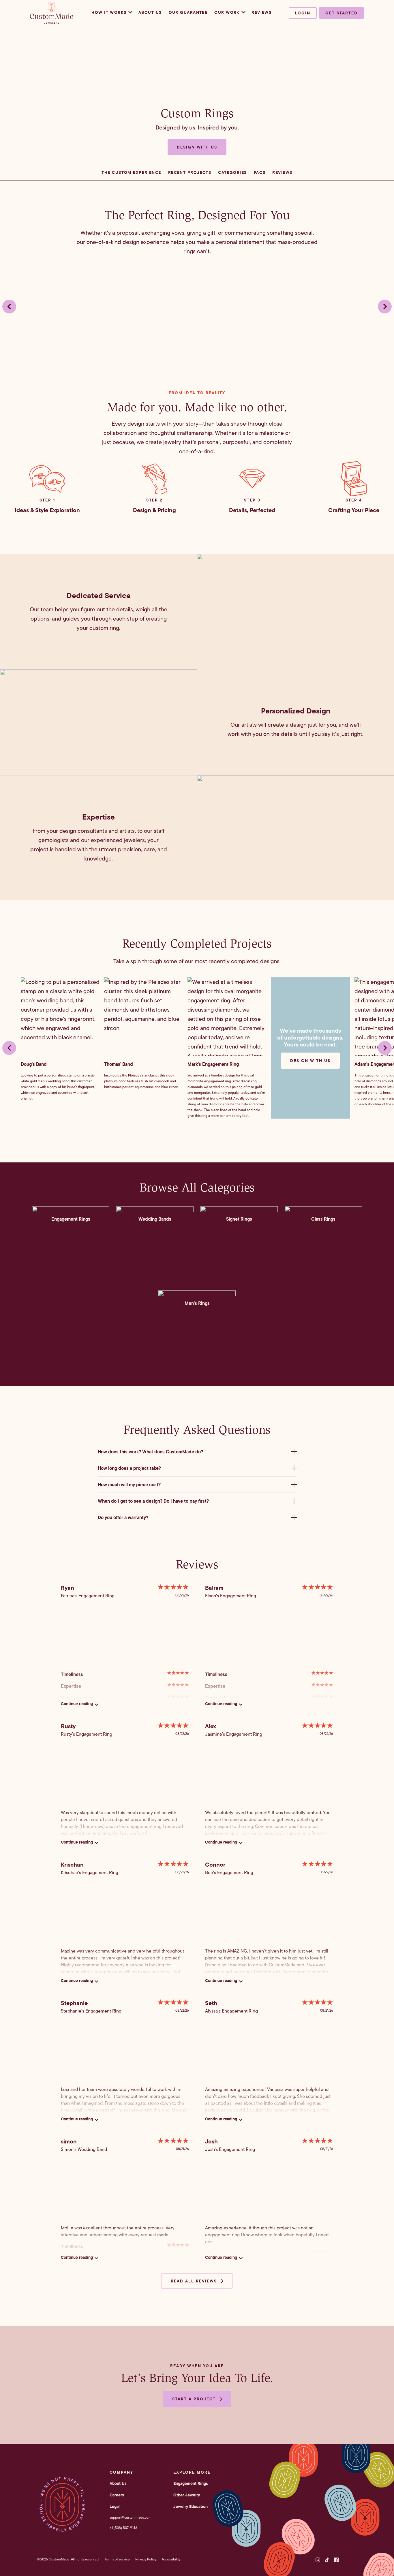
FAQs (260, 172)
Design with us (197, 147)
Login (303, 13)
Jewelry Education (191, 2507)
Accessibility (171, 2559)
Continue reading (77, 1704)
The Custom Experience (131, 172)
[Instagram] (318, 2560)
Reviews (261, 12)
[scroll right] (385, 307)
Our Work (227, 12)
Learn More (71, 1269)
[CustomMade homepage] (52, 22)
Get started (342, 13)
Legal (115, 2507)
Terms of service (117, 2559)
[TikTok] (327, 2560)
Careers (117, 2495)
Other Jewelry (187, 2495)
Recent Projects (190, 172)
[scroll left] (9, 307)
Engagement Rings (191, 2483)
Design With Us (310, 1061)
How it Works (109, 12)
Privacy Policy (146, 2559)
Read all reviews (194, 2281)
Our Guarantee (188, 12)
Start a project (194, 2399)
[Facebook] (336, 2560)
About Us (150, 12)
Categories (232, 172)
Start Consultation (71, 1254)
